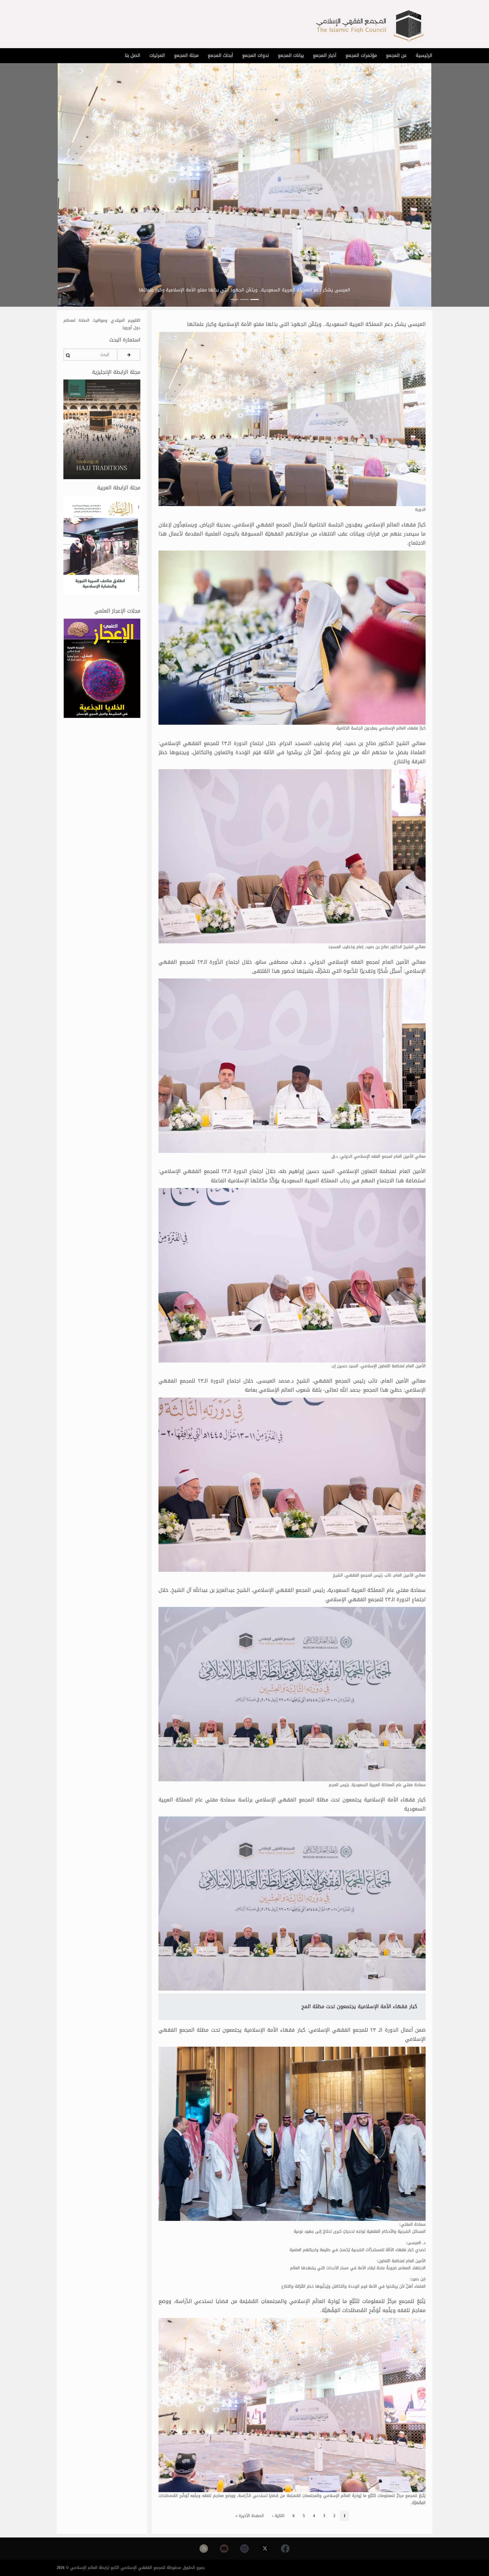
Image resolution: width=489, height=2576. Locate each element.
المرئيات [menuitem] (157, 55)
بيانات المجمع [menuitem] (291, 55)
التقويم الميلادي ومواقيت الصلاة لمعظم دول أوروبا (102, 324)
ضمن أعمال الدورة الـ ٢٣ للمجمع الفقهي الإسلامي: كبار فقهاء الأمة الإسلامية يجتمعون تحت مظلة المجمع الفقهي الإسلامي (292, 2035)
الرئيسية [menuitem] (424, 55)
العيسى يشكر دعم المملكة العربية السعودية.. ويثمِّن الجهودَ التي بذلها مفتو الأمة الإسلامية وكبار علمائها (245, 290)
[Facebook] (285, 2549)
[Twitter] (265, 2549)
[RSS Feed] (204, 2549)
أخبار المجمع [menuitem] (325, 55)
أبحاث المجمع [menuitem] (220, 55)
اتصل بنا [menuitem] (133, 55)
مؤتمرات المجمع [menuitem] (361, 55)
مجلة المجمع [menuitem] (186, 55)
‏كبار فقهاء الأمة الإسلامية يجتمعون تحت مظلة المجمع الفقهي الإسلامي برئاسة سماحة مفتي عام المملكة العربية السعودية (292, 1804)
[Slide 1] (255, 299)
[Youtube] (224, 2549)
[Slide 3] (234, 299)
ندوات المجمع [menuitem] (256, 55)
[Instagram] (244, 2549)
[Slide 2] (244, 299)
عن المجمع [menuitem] (396, 55)
